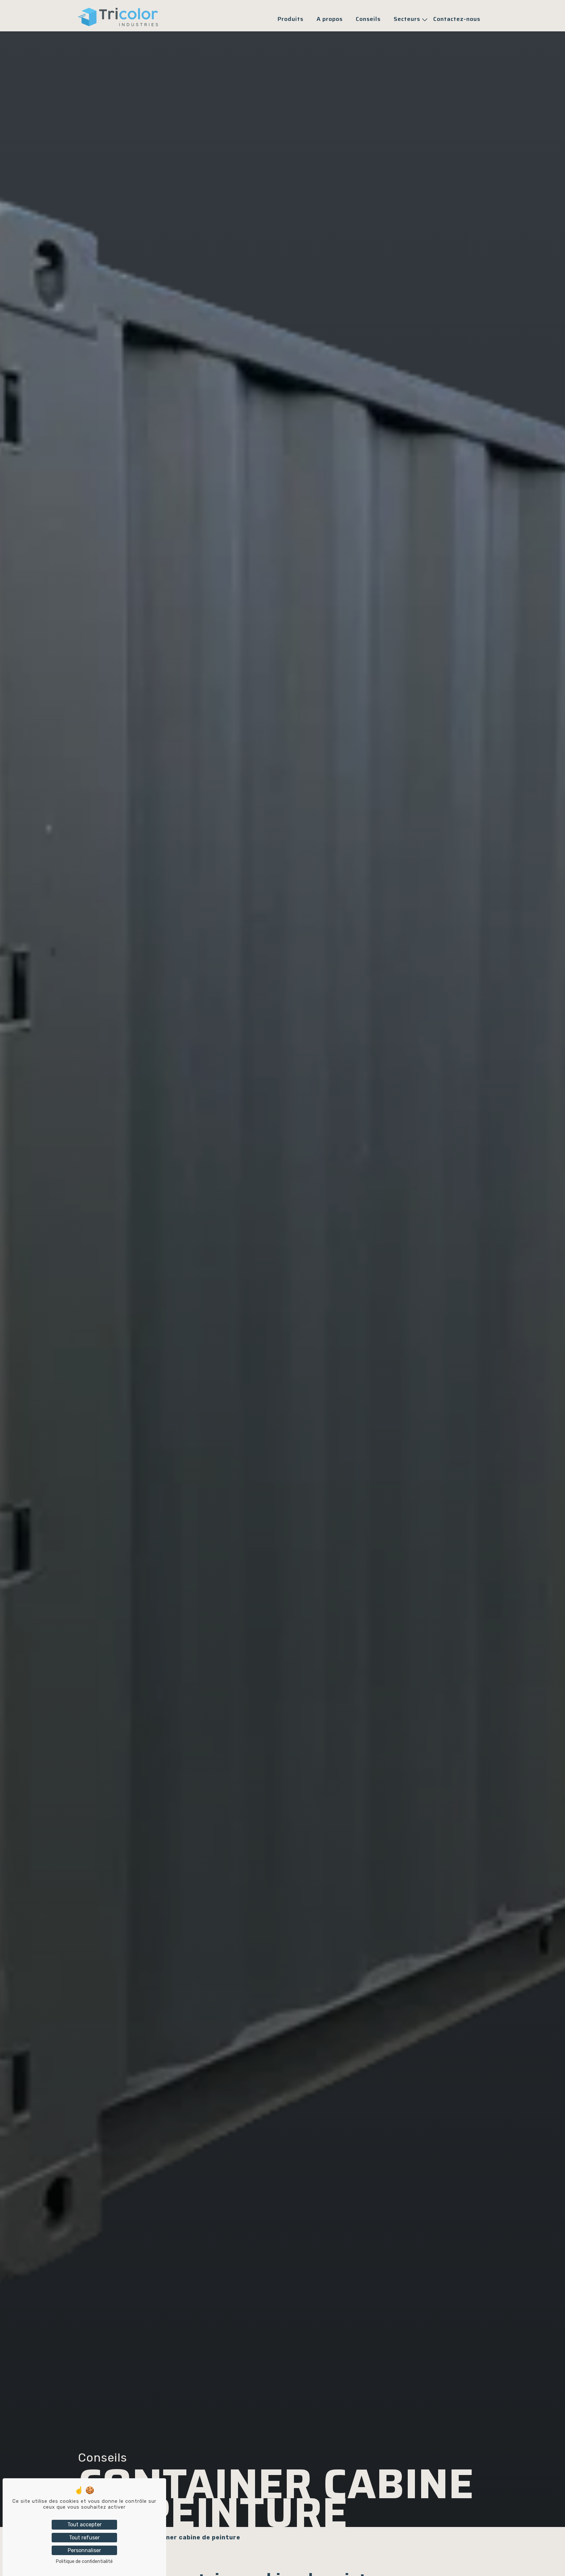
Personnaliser (84, 2550)
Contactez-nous (457, 19)
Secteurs (407, 19)
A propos (330, 19)
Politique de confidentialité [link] (84, 2561)
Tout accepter (85, 2525)
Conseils (368, 19)
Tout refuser (84, 2538)
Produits (291, 19)
